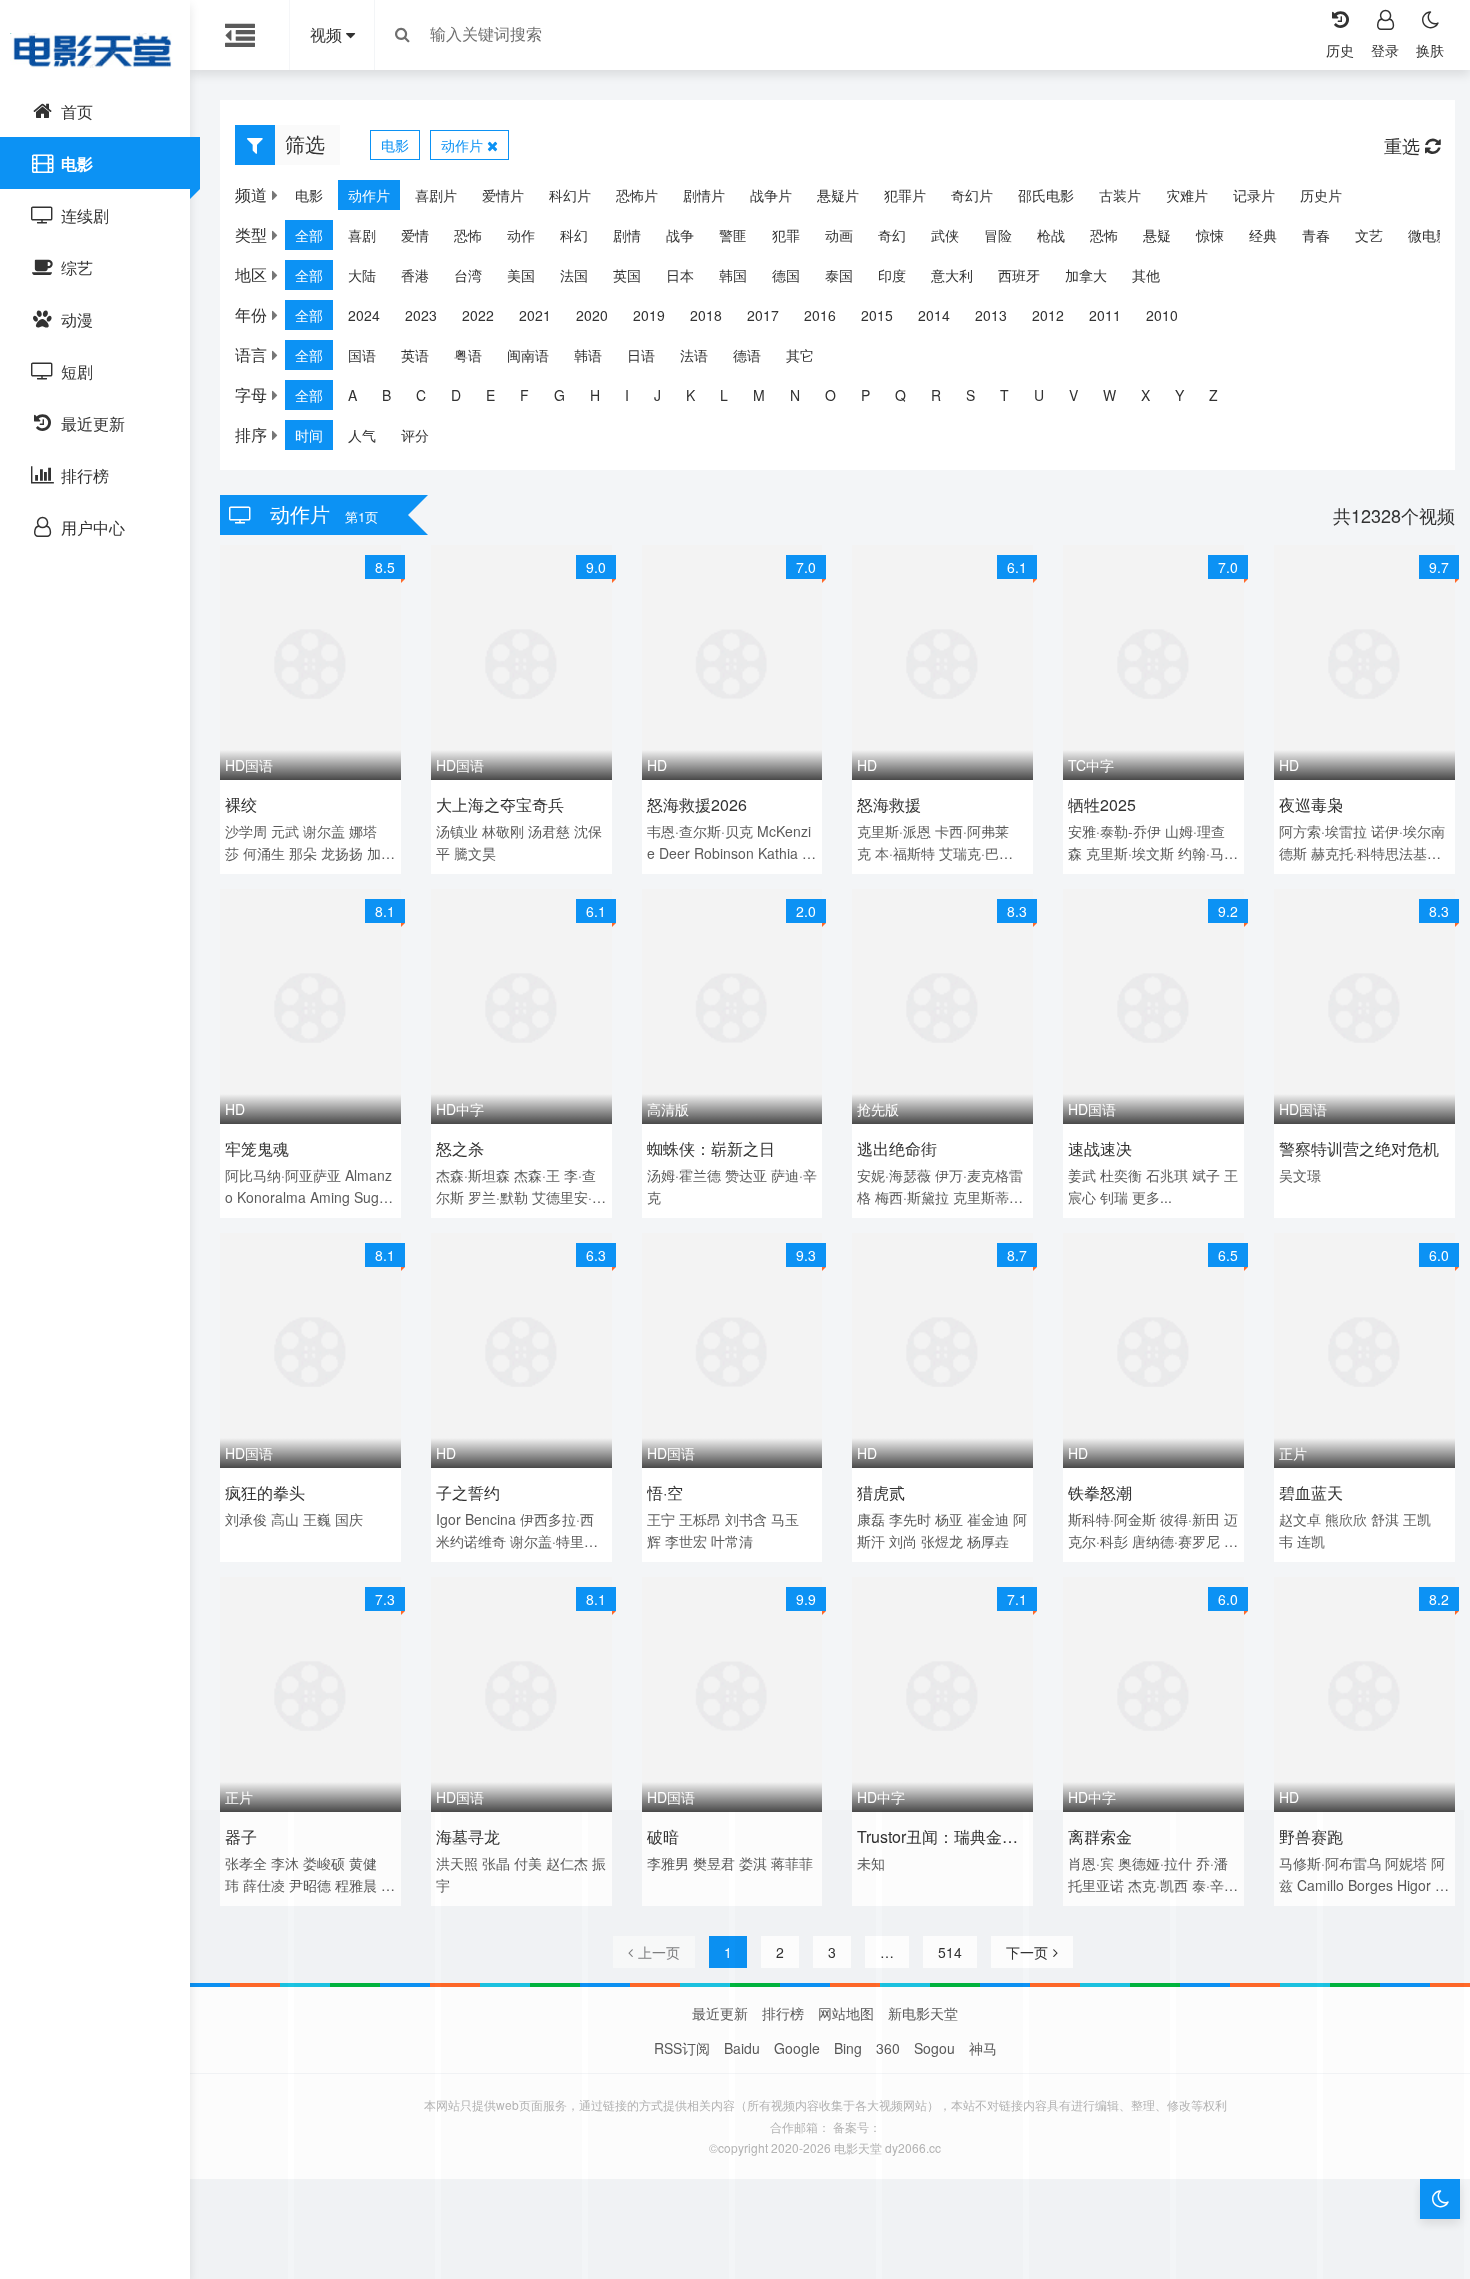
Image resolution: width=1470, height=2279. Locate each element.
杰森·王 (537, 1175)
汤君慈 (549, 831)
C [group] (421, 395)
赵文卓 (1300, 1519)
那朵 (303, 853)
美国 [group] (521, 275)
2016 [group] (820, 315)
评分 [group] (415, 435)
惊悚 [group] (1210, 235)
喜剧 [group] (362, 235)
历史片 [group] (1321, 195)
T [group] (1004, 395)
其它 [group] (800, 355)
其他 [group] (1146, 275)
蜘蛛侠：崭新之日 (711, 1148)
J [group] (657, 395)
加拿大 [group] (1086, 275)
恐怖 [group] (468, 235)
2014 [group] (934, 315)
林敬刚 (503, 831)
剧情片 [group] (704, 195)
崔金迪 (988, 1519)
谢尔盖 (324, 831)
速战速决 (1100, 1148)
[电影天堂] (95, 50)
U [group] (1039, 395)
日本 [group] (680, 275)
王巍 (317, 1519)
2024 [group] (364, 315)
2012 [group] (1048, 315)
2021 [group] (535, 315)
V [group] (1073, 395)
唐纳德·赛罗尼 (1176, 1541)
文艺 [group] (1369, 235)
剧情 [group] (627, 235)
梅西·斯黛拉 (912, 1197)
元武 (285, 831)
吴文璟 (1300, 1175)
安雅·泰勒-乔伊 (1114, 831)
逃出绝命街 (897, 1148)
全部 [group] (309, 235)
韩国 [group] (733, 275)
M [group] (759, 395)
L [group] (724, 395)
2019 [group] (649, 315)
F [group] (524, 395)
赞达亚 (746, 1175)
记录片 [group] (1254, 195)
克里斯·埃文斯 (1130, 853)
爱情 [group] (415, 235)
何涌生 (264, 853)
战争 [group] (680, 235)
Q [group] (900, 395)
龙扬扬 (342, 853)
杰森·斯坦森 (473, 1175)
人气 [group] (362, 435)
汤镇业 (457, 831)
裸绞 (241, 804)
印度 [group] (892, 275)
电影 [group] (309, 195)
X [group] (1145, 395)
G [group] (559, 395)
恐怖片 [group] (637, 195)
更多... (1152, 1197)
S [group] (970, 395)
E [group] (490, 395)
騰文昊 (475, 853)
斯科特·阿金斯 (1112, 1519)
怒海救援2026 (697, 804)
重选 (1404, 145)
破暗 (663, 1836)
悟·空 (665, 1492)
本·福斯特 (905, 853)
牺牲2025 (1102, 804)
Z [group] (1213, 395)
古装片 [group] (1120, 195)
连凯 (1311, 1541)
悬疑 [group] (1157, 235)
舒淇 (1385, 1519)
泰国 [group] (839, 275)
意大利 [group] (952, 275)
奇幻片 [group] (972, 195)
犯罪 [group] (786, 235)
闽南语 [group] (528, 355)
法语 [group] (694, 355)
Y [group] (1179, 395)
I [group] (627, 395)
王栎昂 (700, 1519)
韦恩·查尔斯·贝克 (700, 831)
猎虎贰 (881, 1492)
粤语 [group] (468, 355)
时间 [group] (309, 435)
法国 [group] (574, 275)
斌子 (1206, 1175)
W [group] (1109, 395)
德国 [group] (786, 275)
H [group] (595, 395)
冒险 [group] (998, 235)
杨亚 (949, 1519)
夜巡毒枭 (1311, 804)
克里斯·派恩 (894, 831)
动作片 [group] (369, 195)
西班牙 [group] (1019, 275)
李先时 (910, 1519)
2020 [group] (592, 315)
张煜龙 (942, 1541)
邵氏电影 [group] (1046, 195)
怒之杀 (460, 1148)
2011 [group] (1105, 315)
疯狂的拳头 (265, 1492)
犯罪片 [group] (905, 195)
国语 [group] (362, 355)
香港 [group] (415, 275)
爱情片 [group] (503, 195)
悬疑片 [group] (838, 195)
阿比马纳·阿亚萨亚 (283, 1175)
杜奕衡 (1121, 1175)
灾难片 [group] (1187, 195)
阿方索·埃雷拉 (1323, 831)
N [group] (795, 395)
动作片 (464, 145)
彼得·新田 (1190, 1519)
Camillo (1320, 1885)
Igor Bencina (476, 1519)
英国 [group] (627, 275)
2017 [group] (763, 315)
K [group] (690, 395)
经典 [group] (1263, 235)
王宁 (661, 1519)
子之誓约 (468, 1492)
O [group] (830, 395)
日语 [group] (641, 355)
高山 (285, 1519)
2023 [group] (421, 315)
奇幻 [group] (892, 235)
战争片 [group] (771, 195)
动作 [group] (521, 235)
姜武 (1082, 1175)
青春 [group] (1316, 235)
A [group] (352, 395)
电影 (395, 145)
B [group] (386, 395)
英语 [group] (415, 355)
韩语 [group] (588, 355)
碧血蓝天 (1311, 1492)
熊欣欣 (1346, 1519)
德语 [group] (747, 355)
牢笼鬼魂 (257, 1148)
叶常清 (732, 1541)
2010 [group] (1162, 315)
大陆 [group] (362, 275)
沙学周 (246, 831)
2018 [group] (706, 315)
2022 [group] (478, 315)
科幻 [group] (574, 235)
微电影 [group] (1429, 235)
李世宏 (686, 1541)
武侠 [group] (945, 235)
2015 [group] (877, 315)
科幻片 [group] (570, 195)
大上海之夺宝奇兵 (500, 804)
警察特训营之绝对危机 (1359, 1148)
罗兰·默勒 (498, 1197)
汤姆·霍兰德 (684, 1175)
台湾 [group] (468, 275)
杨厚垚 (988, 1541)
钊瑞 (1114, 1197)
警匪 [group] (733, 235)
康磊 (871, 1519)
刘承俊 (246, 1519)
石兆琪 (1167, 1175)
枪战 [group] (1051, 235)
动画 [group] (839, 235)
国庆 (349, 1519)
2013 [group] (991, 315)
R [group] (936, 395)
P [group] (865, 395)
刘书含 (746, 1519)
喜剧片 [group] (436, 195)
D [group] (456, 395)
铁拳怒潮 (1100, 1492)
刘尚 (903, 1541)
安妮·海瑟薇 (894, 1175)
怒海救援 (889, 804)
